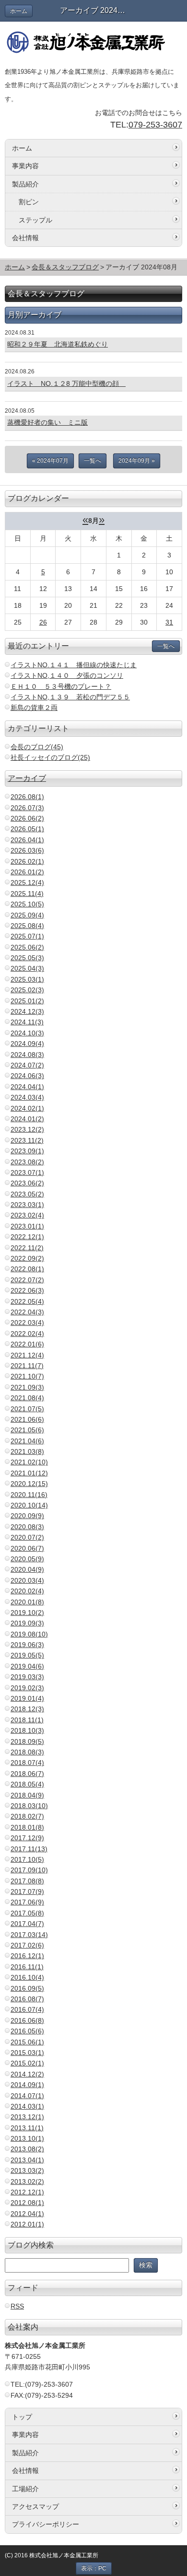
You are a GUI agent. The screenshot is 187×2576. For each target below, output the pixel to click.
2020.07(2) (27, 1537)
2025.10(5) (27, 904)
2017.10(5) (27, 1859)
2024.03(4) (27, 1097)
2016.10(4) (27, 1977)
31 (169, 622)
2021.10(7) (27, 1376)
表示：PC (94, 2568)
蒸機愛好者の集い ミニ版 (47, 422)
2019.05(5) (27, 1655)
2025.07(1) (27, 936)
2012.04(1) (27, 2214)
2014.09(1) (27, 2085)
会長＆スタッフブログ (65, 267)
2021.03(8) (27, 1451)
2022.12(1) (27, 1237)
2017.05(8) (27, 1913)
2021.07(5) (27, 1409)
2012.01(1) (27, 2224)
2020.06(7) (27, 1548)
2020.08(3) (27, 1527)
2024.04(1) (27, 1087)
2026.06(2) (27, 818)
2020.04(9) (27, 1569)
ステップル (35, 220)
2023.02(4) (27, 1215)
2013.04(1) (27, 2160)
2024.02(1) (27, 1108)
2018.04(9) (27, 1795)
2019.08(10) (29, 1634)
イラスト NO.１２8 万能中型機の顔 (66, 383)
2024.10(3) (27, 1033)
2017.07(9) (27, 1891)
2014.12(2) (27, 2074)
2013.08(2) (27, 2149)
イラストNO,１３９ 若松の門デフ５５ (70, 697)
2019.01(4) (27, 1698)
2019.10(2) (27, 1613)
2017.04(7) (27, 1924)
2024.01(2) (27, 1119)
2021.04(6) (27, 1441)
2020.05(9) (27, 1559)
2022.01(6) (27, 1344)
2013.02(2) (27, 2181)
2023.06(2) (27, 1183)
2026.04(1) (27, 840)
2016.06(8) (27, 2020)
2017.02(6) (27, 1945)
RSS (17, 2306)
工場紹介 (25, 2489)
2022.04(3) (27, 1312)
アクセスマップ (35, 2506)
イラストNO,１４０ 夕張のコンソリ (67, 675)
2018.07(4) (27, 1763)
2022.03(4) (27, 1323)
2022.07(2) (27, 1280)
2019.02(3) (27, 1688)
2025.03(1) (27, 979)
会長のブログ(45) (37, 747)
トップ (22, 2417)
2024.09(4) (27, 1044)
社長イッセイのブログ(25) (50, 757)
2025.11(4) (27, 893)
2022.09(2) (27, 1258)
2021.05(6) (27, 1430)
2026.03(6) (27, 850)
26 (43, 622)
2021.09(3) (27, 1387)
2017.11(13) (29, 1849)
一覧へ (93, 461)
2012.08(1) (27, 2203)
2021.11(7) (27, 1366)
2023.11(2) (27, 1140)
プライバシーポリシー (46, 2524)
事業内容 (25, 166)
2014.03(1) (27, 2106)
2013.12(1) (27, 2117)
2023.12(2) (27, 1129)
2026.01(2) (27, 872)
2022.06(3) (27, 1290)
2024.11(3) (27, 1022)
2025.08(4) (27, 926)
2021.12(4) (27, 1355)
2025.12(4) (27, 882)
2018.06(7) (27, 1774)
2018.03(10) (29, 1806)
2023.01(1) (27, 1226)
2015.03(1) (27, 2053)
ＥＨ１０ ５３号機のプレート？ (61, 686)
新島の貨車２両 (34, 708)
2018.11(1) (27, 1720)
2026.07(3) (27, 808)
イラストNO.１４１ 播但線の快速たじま (74, 665)
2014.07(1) (27, 2096)
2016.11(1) (27, 1967)
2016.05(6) (27, 2031)
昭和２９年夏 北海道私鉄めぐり (58, 344)
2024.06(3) (27, 1076)
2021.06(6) (27, 1419)
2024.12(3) (27, 1011)
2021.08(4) (27, 1398)
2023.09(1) (27, 1151)
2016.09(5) (27, 1988)
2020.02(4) (27, 1591)
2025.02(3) (27, 990)
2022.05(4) (27, 1301)
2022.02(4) (27, 1334)
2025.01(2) (27, 1001)
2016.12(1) (27, 1956)
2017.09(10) (29, 1870)
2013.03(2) (27, 2170)
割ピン (29, 202)
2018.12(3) (27, 1709)
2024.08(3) (27, 1055)
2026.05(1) (27, 829)
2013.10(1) (27, 2138)
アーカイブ (27, 778)
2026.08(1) (27, 797)
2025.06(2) (27, 947)
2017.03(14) (29, 1935)
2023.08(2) (27, 1162)
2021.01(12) (29, 1473)
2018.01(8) (27, 1827)
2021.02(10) (29, 1462)
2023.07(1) (27, 1172)
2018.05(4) (27, 1784)
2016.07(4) (27, 2009)
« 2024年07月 (50, 461)
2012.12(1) (27, 2192)
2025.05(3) (27, 958)
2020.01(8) (27, 1602)
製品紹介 (25, 184)
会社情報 (25, 238)
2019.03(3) (27, 1677)
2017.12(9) (27, 1838)
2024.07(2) (27, 1065)
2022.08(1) (27, 1269)
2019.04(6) (27, 1666)
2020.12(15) (29, 1484)
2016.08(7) (27, 1999)
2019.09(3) (27, 1623)
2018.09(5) (27, 1741)
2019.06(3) (27, 1645)
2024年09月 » (137, 461)
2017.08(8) (27, 1881)
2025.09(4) (27, 915)
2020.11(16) (29, 1495)
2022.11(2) (27, 1248)
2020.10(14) (29, 1505)
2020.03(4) (27, 1580)
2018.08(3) (27, 1752)
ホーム (19, 11)
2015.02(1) (27, 2063)
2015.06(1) (27, 2042)
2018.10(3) (27, 1730)
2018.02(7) (27, 1816)
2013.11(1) (27, 2128)
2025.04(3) (27, 968)
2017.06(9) (27, 1902)
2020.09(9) (27, 1516)
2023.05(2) (27, 1194)
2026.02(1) (27, 861)
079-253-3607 (155, 125)
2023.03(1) (27, 1205)
